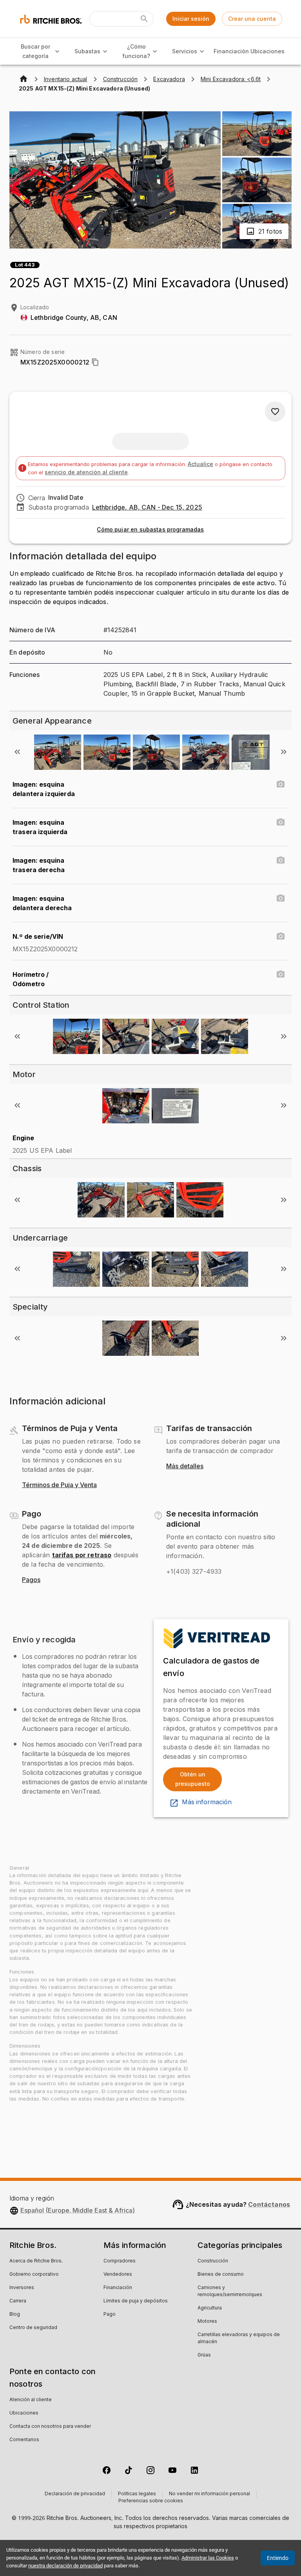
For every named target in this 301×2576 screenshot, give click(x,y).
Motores (207, 2322)
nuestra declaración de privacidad (65, 2566)
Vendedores (118, 2275)
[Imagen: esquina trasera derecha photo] (281, 860)
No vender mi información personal (209, 2494)
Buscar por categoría (35, 51)
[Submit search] (144, 19)
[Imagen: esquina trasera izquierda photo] (281, 822)
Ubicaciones (267, 51)
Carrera (18, 2301)
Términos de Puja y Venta (59, 1485)
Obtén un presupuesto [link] (193, 1779)
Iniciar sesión (191, 19)
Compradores (120, 2261)
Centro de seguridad (33, 2328)
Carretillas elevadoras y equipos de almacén (239, 2338)
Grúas (204, 2355)
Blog (15, 2315)
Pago (110, 2315)
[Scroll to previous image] (17, 752)
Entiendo (278, 2558)
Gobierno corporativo (34, 2275)
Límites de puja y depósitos (136, 2301)
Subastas (87, 51)
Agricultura (210, 2308)
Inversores (22, 2288)
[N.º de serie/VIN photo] (281, 936)
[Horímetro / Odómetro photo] (281, 974)
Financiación (231, 51)
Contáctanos (269, 2204)
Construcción (213, 2261)
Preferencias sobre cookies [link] (151, 2501)
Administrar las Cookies (208, 2558)
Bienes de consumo (221, 2275)
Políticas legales (137, 2494)
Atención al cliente (31, 2400)
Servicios (185, 51)
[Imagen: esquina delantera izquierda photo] (281, 784)
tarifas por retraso (82, 1555)
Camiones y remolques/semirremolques (230, 2291)
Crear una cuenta (252, 19)
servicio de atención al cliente (86, 472)
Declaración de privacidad (75, 2494)
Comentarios (24, 2440)
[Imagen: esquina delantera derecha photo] (281, 898)
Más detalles (185, 1466)
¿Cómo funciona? (136, 51)
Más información (207, 1802)
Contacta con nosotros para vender (50, 2427)
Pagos (31, 1580)
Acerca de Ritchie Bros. (36, 2261)
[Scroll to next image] (284, 752)
